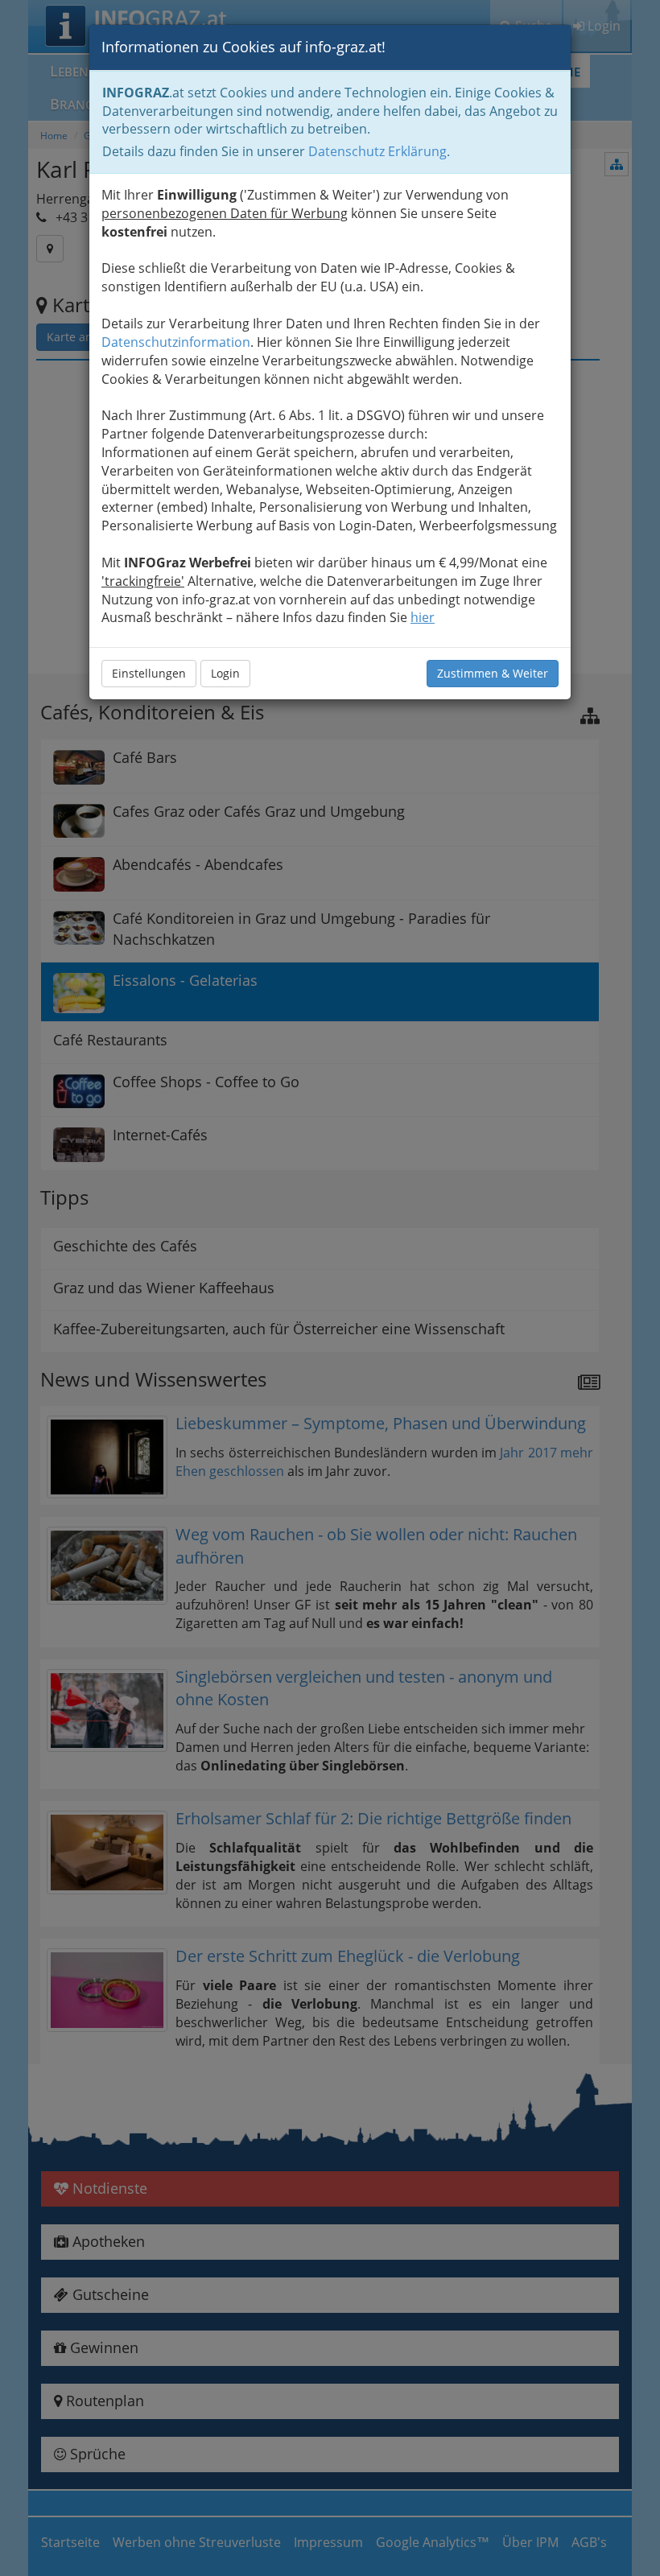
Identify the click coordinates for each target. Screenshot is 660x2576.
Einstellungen (149, 673)
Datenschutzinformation (176, 342)
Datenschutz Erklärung (377, 151)
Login (225, 673)
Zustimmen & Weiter (493, 673)
